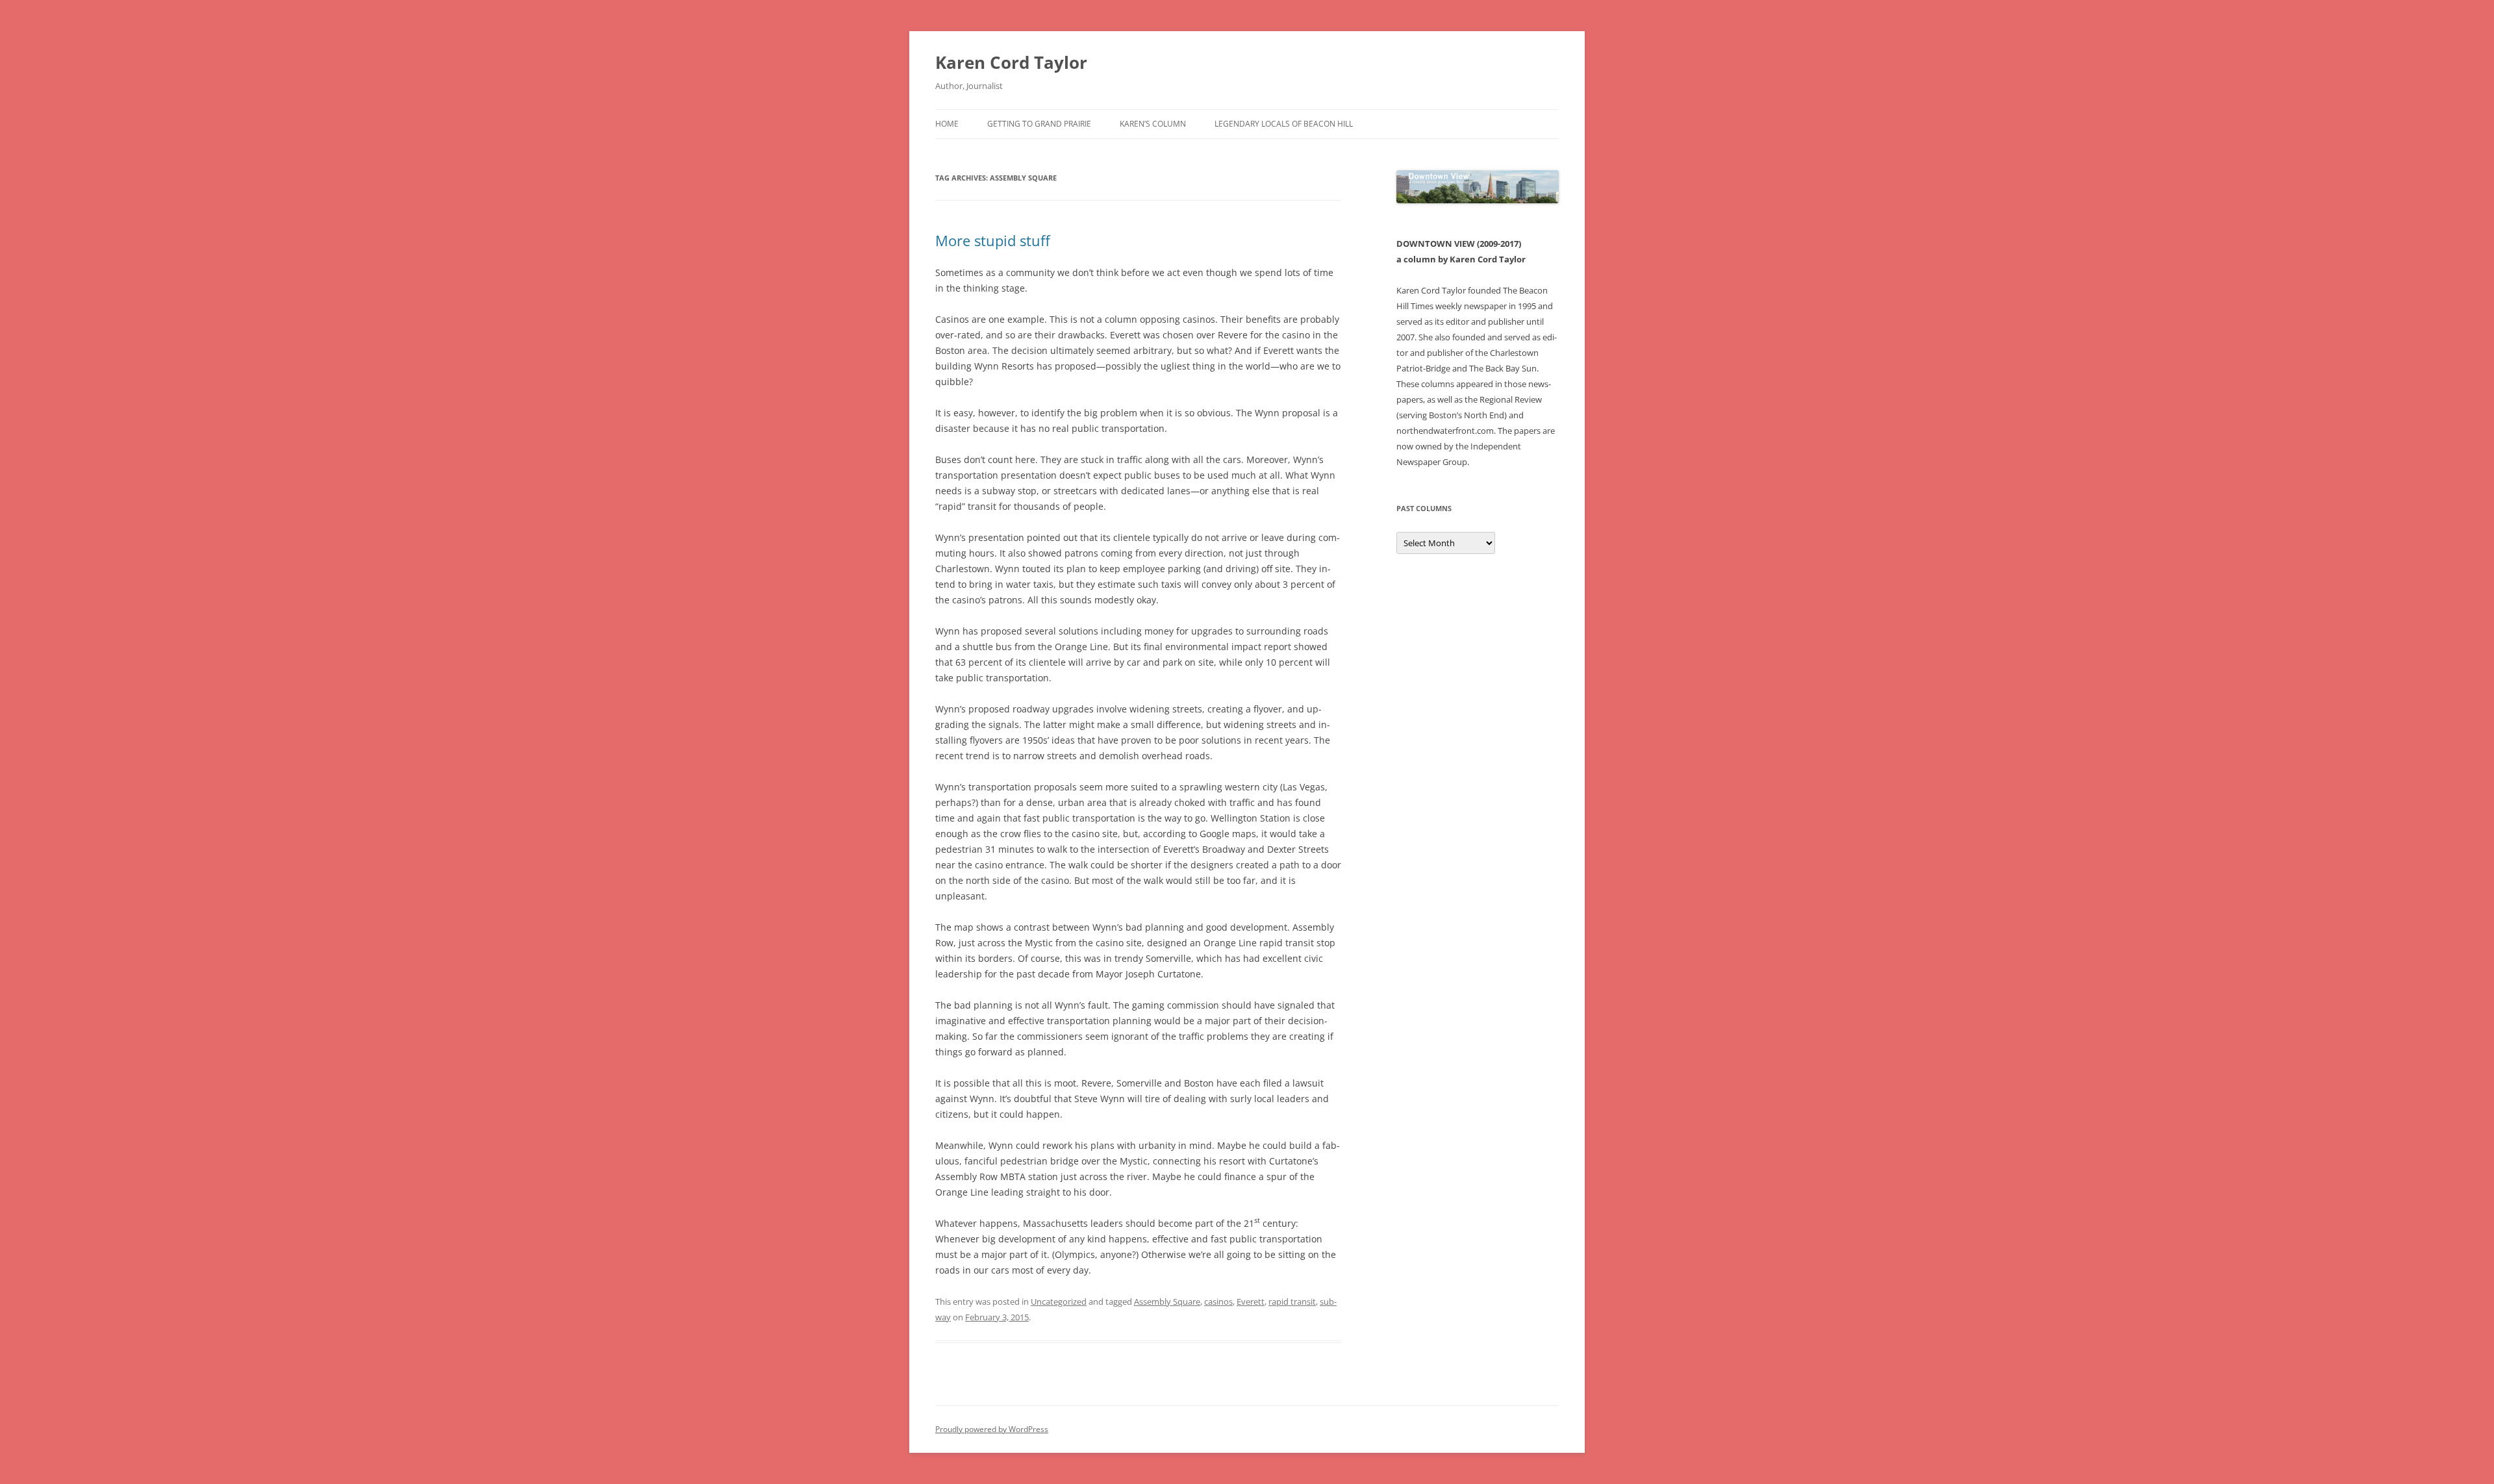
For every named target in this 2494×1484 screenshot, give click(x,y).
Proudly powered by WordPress (992, 1429)
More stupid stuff (993, 240)
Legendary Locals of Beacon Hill (1284, 124)
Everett (1251, 1302)
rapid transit (1292, 1302)
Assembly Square (1167, 1302)
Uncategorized (1059, 1302)
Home (947, 124)
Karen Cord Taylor (1011, 62)
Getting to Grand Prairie (1039, 124)
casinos (1218, 1302)
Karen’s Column (1153, 124)
